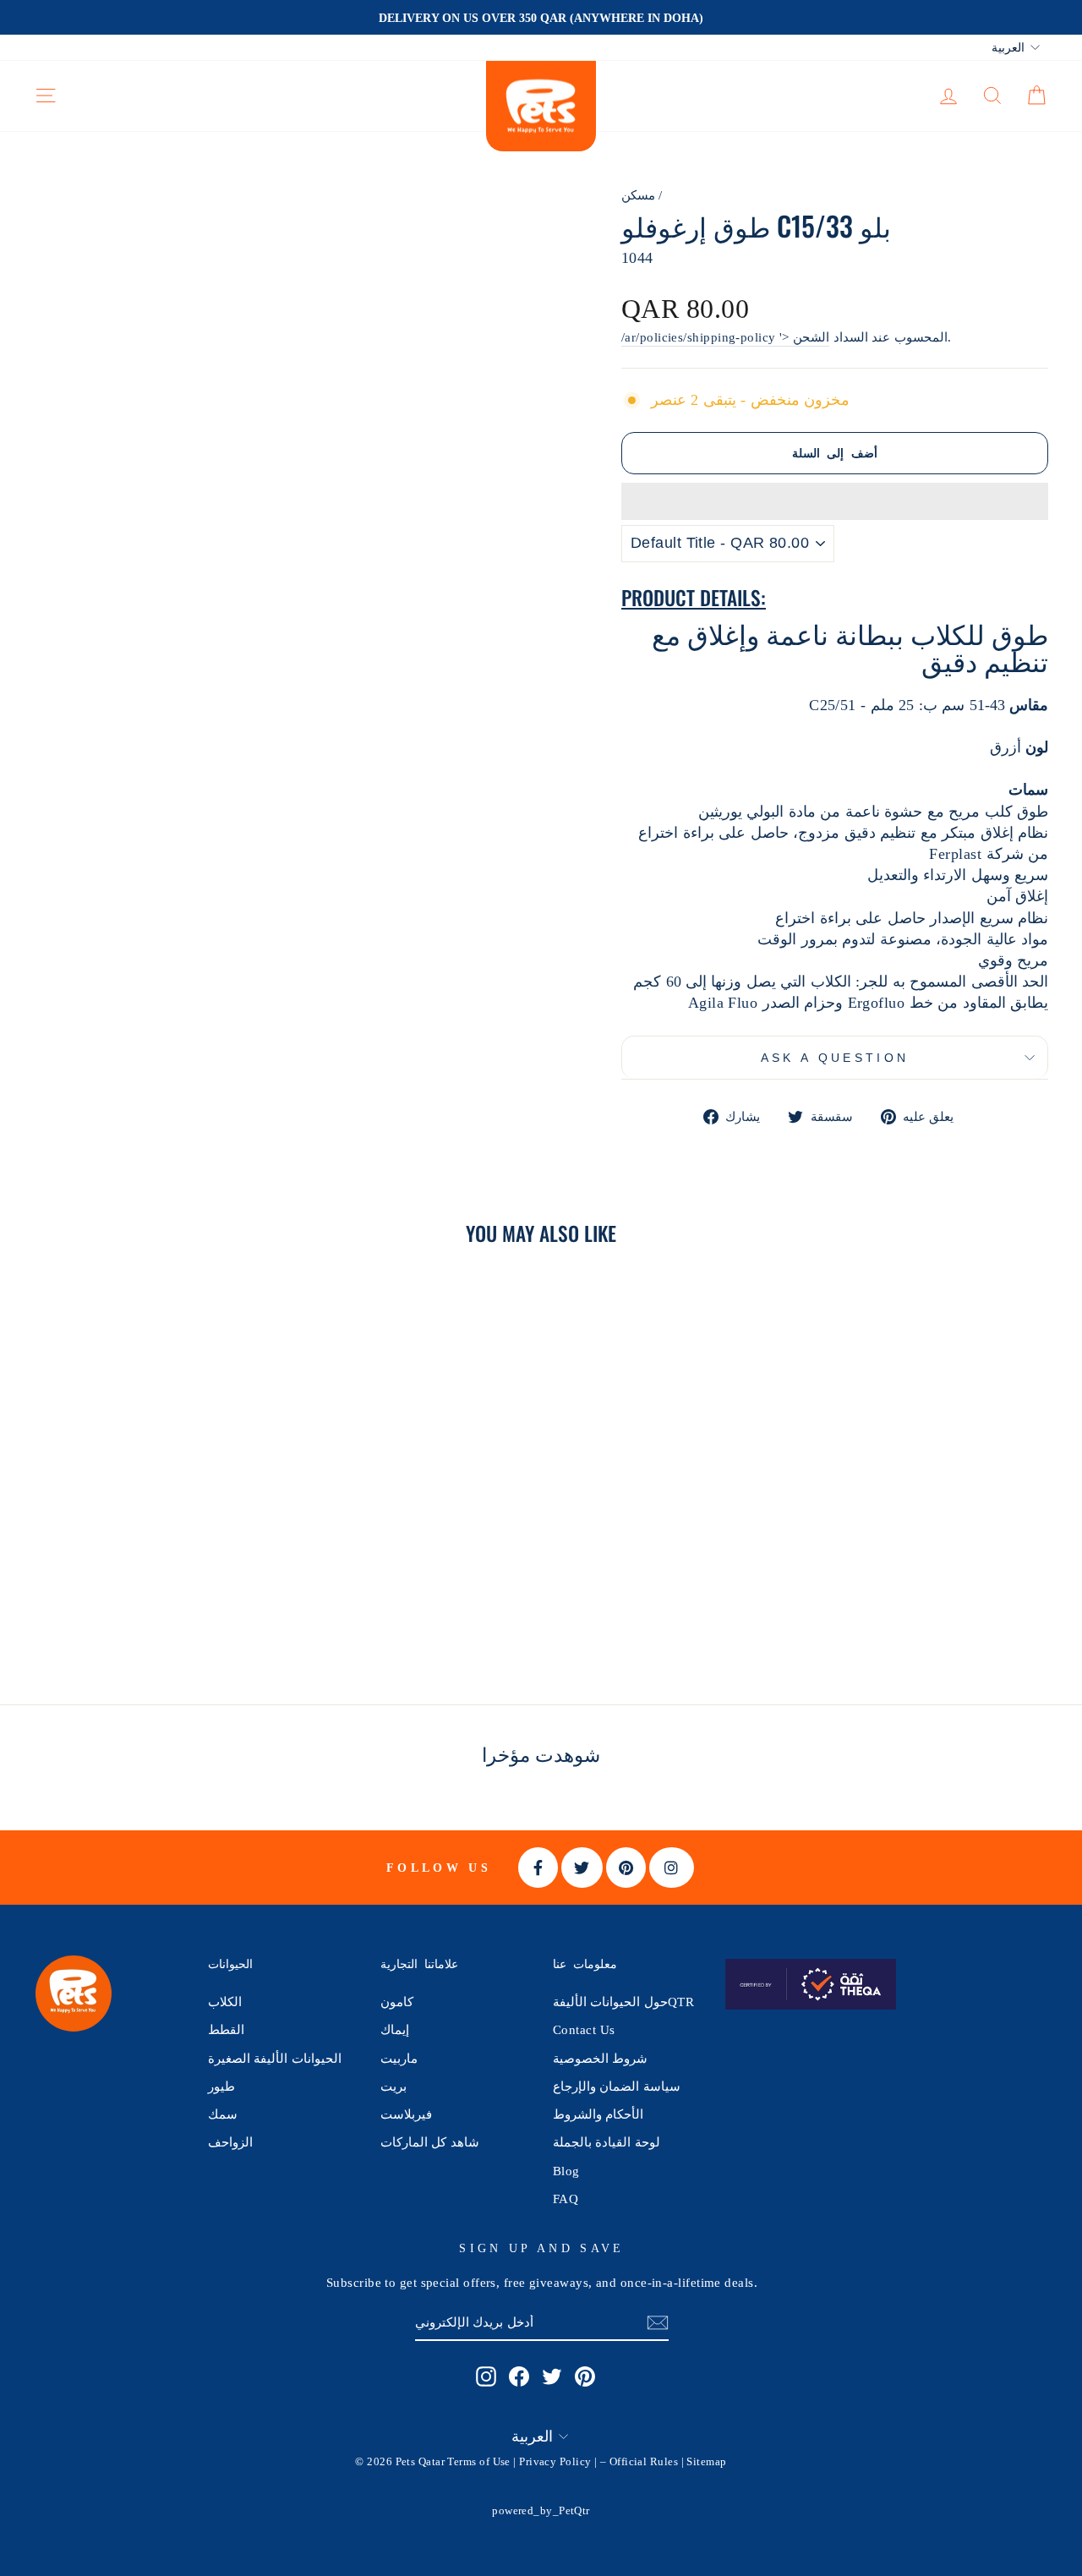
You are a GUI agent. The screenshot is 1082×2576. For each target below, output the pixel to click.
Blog (566, 2171)
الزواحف (230, 2142)
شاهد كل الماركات (430, 2142)
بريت (393, 2086)
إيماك (395, 2029)
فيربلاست (406, 2114)
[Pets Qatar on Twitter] (552, 2376)
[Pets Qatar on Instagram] (486, 2376)
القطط (226, 2029)
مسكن (638, 195)
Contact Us (584, 2029)
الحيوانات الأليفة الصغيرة (275, 2058)
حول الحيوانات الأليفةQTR (623, 2002)
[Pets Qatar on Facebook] (519, 2376)
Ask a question (835, 1058)
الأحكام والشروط (598, 2114)
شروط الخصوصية (600, 2058)
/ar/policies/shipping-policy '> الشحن (725, 337)
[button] (835, 501)
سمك (223, 2114)
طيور (221, 2086)
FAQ (566, 2199)
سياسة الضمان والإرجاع (617, 2086)
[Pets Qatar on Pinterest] (585, 2376)
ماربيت (399, 2058)
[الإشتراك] (658, 2323)
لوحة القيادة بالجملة (607, 2142)
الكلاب (225, 2002)
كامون (397, 2002)
